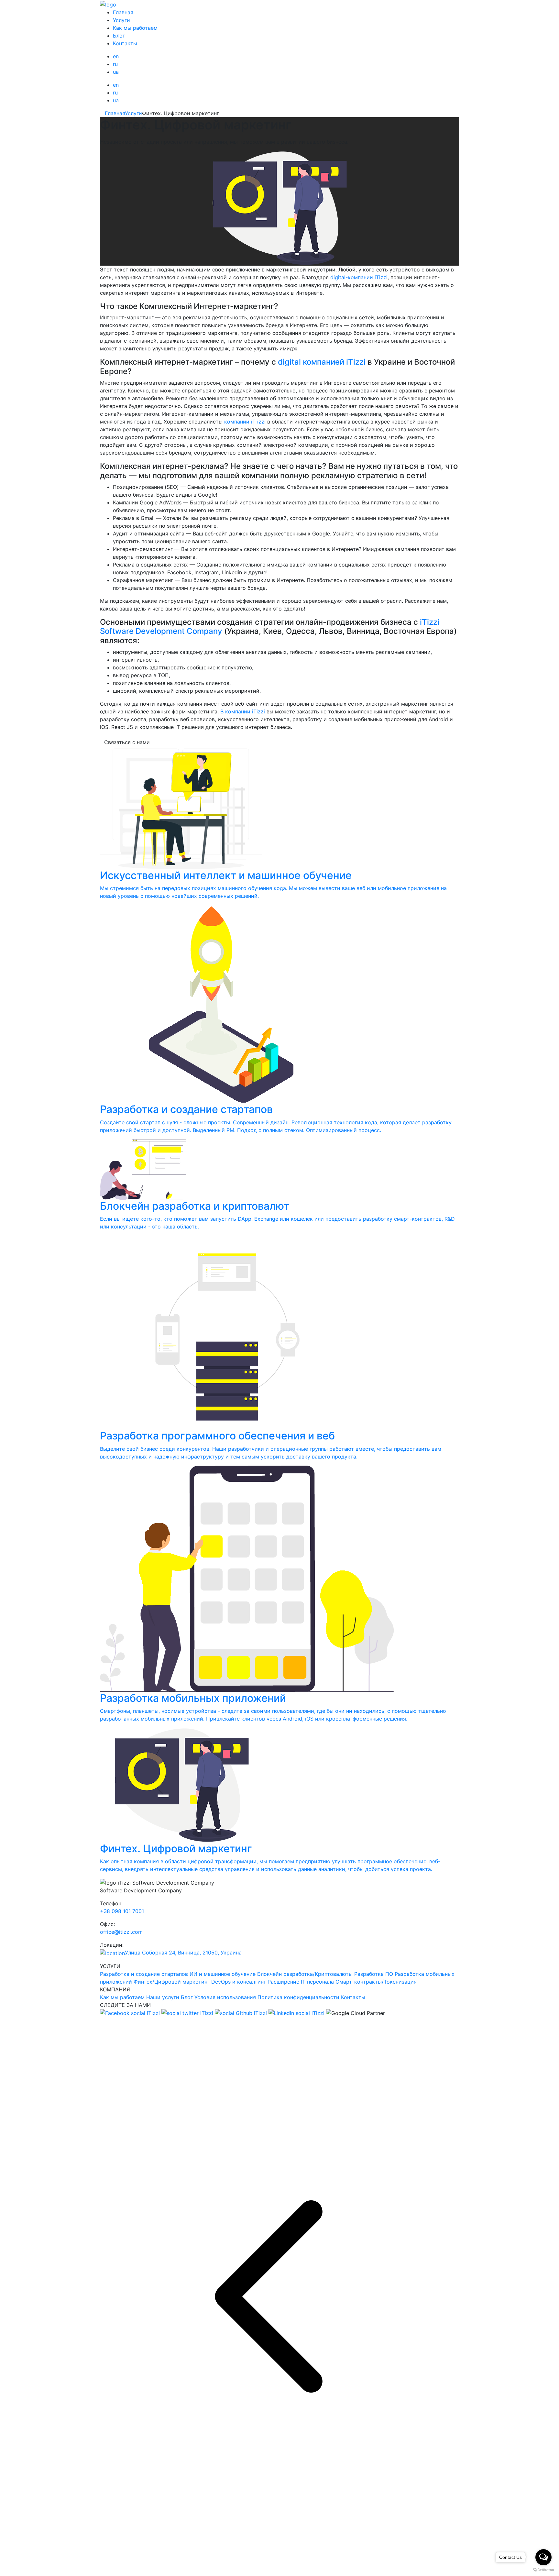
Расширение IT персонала (301, 1982)
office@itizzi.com (121, 1932)
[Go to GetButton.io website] (543, 2570)
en (116, 56)
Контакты (125, 43)
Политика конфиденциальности (298, 1997)
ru (115, 64)
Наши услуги (163, 1997)
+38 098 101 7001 (122, 1911)
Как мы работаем (135, 28)
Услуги (121, 20)
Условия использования (225, 1997)
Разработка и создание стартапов (144, 1974)
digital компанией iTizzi (322, 362)
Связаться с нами (127, 742)
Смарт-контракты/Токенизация (376, 1982)
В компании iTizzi (243, 711)
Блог (119, 36)
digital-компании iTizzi (359, 277)
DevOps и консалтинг (239, 1982)
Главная (123, 12)
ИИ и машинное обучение (223, 1974)
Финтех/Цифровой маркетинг (172, 1982)
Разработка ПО (374, 1974)
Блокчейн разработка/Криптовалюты (305, 1974)
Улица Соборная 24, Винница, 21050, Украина (183, 1953)
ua (116, 72)
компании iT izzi (245, 422)
